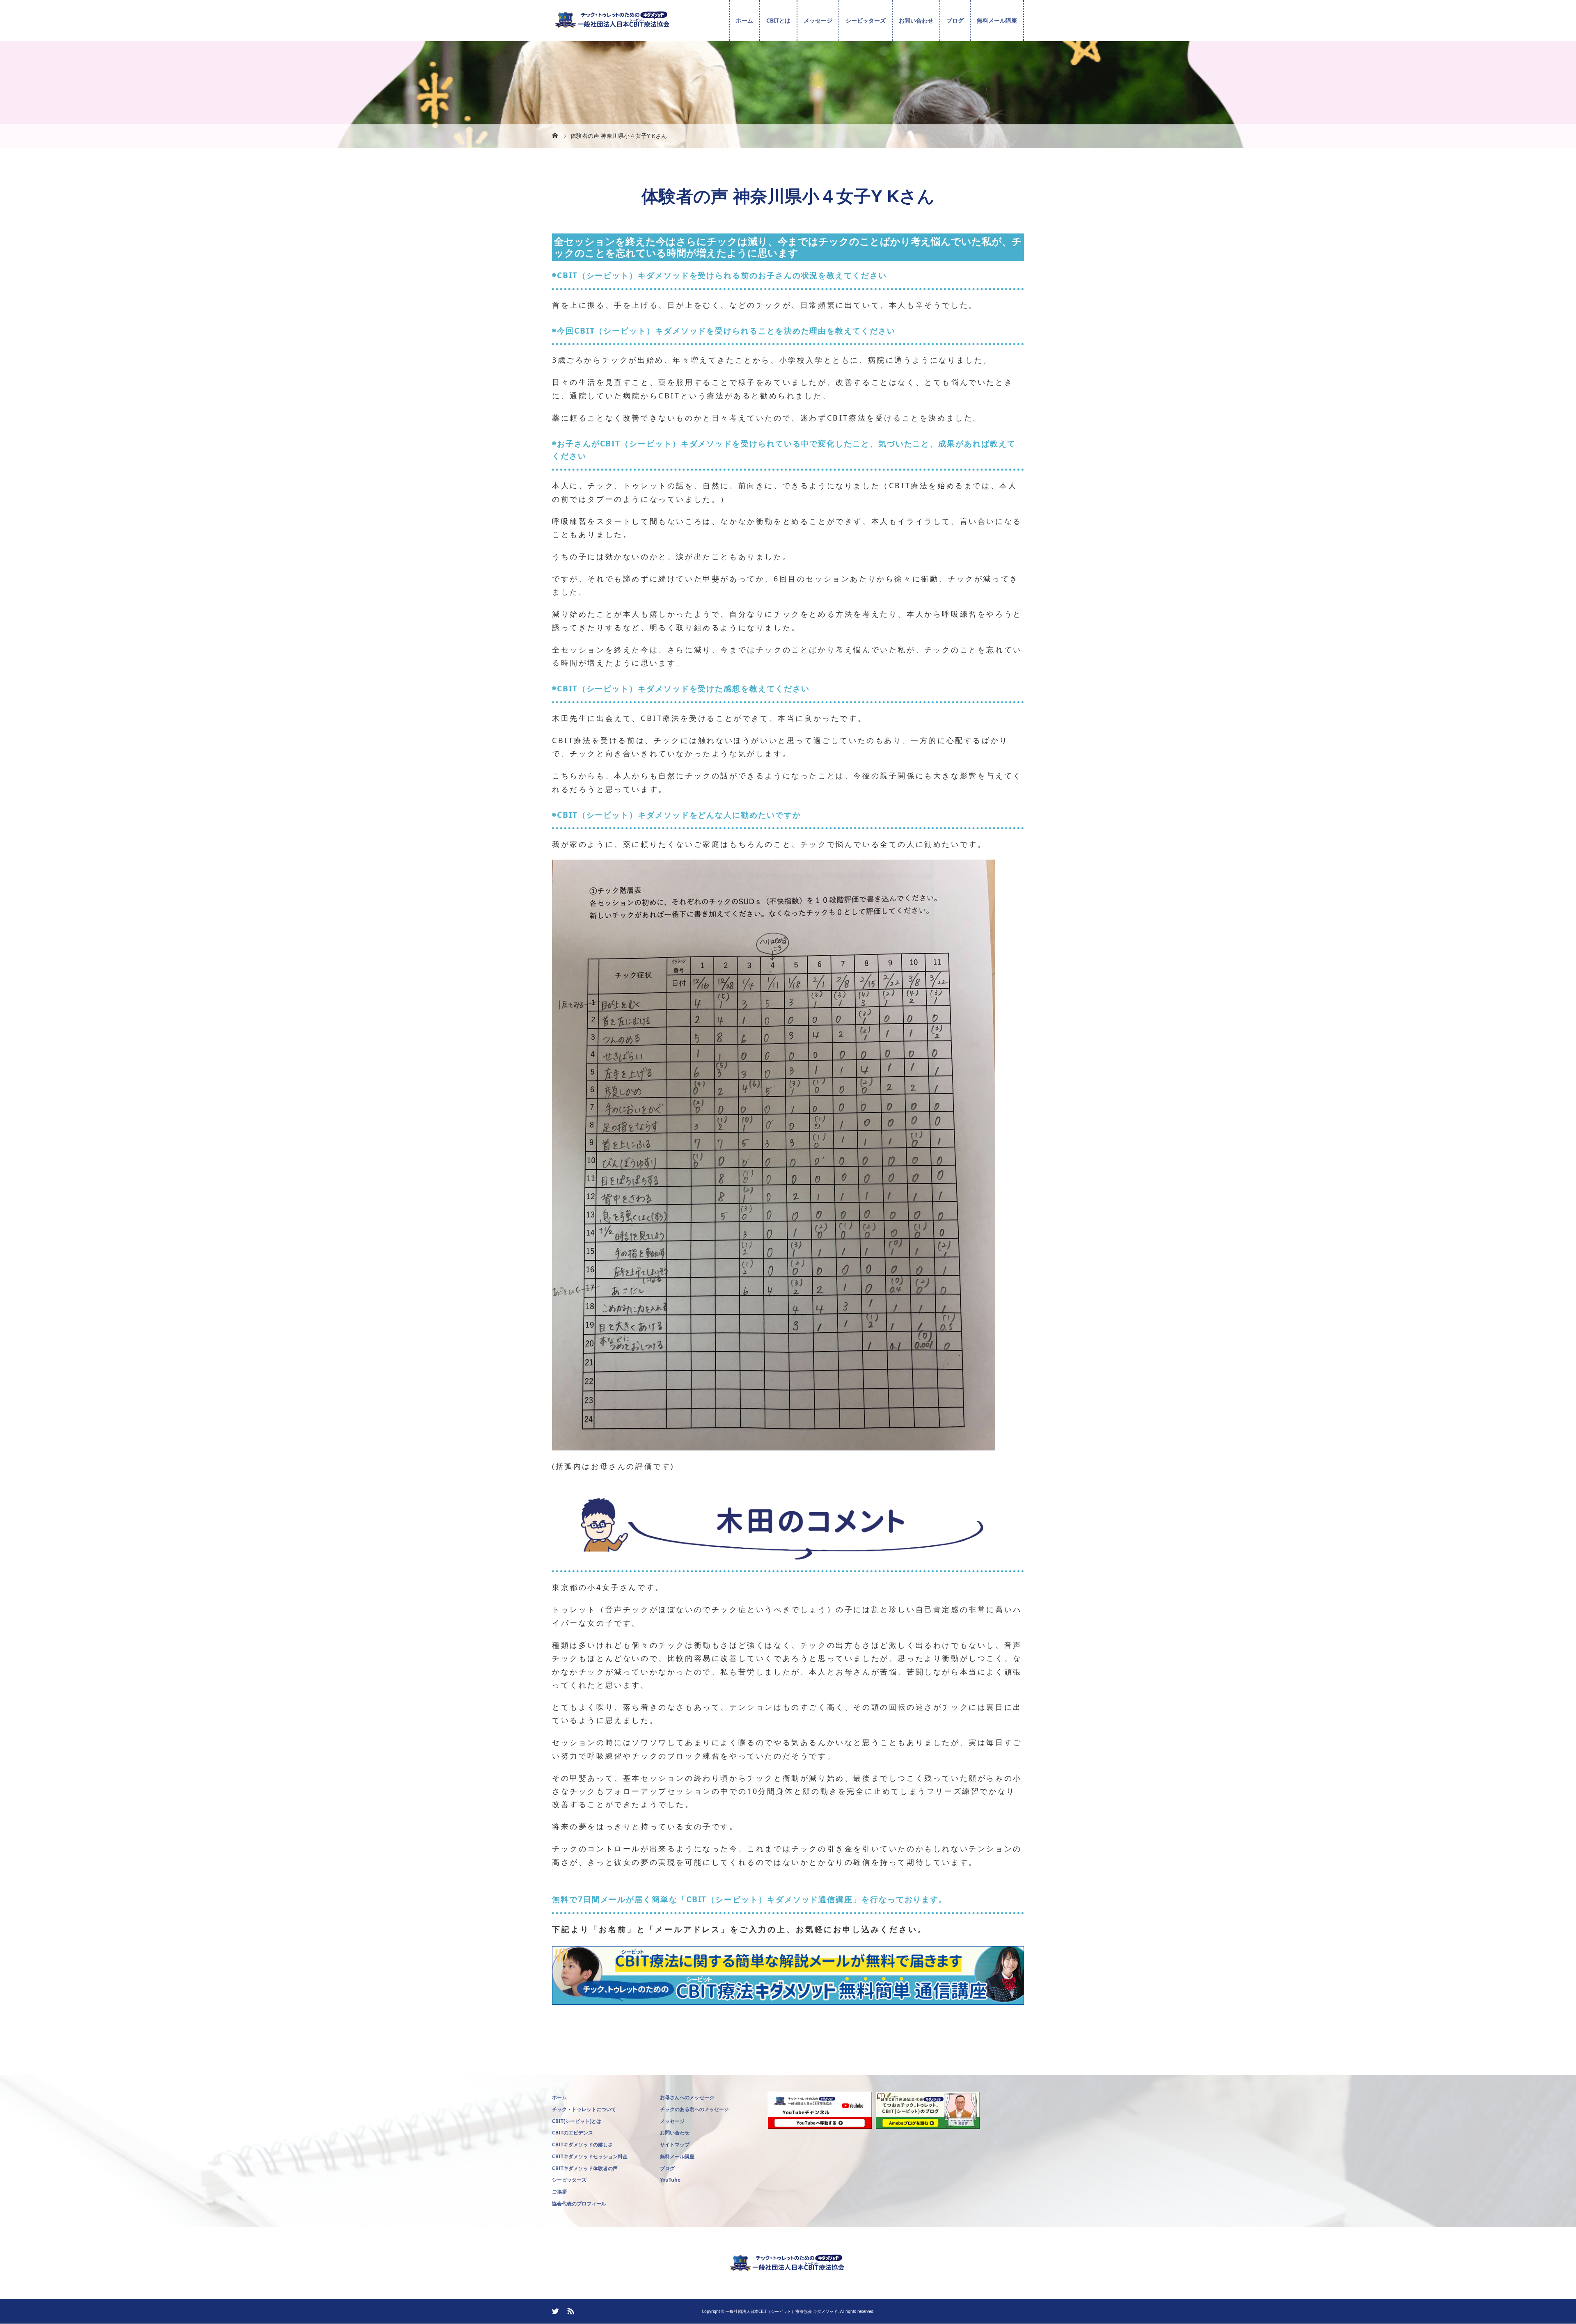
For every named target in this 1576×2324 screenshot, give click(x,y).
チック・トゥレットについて (584, 2109)
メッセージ (818, 20)
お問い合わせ (916, 20)
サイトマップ (675, 2144)
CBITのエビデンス (573, 2133)
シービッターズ (866, 20)
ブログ (955, 20)
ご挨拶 (559, 2192)
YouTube (670, 2180)
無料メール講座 (997, 20)
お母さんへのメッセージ (687, 2097)
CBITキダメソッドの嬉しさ (582, 2144)
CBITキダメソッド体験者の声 (585, 2168)
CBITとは (778, 20)
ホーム (744, 20)
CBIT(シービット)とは (577, 2121)
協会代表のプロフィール (579, 2204)
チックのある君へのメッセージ (694, 2109)
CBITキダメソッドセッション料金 (590, 2156)
